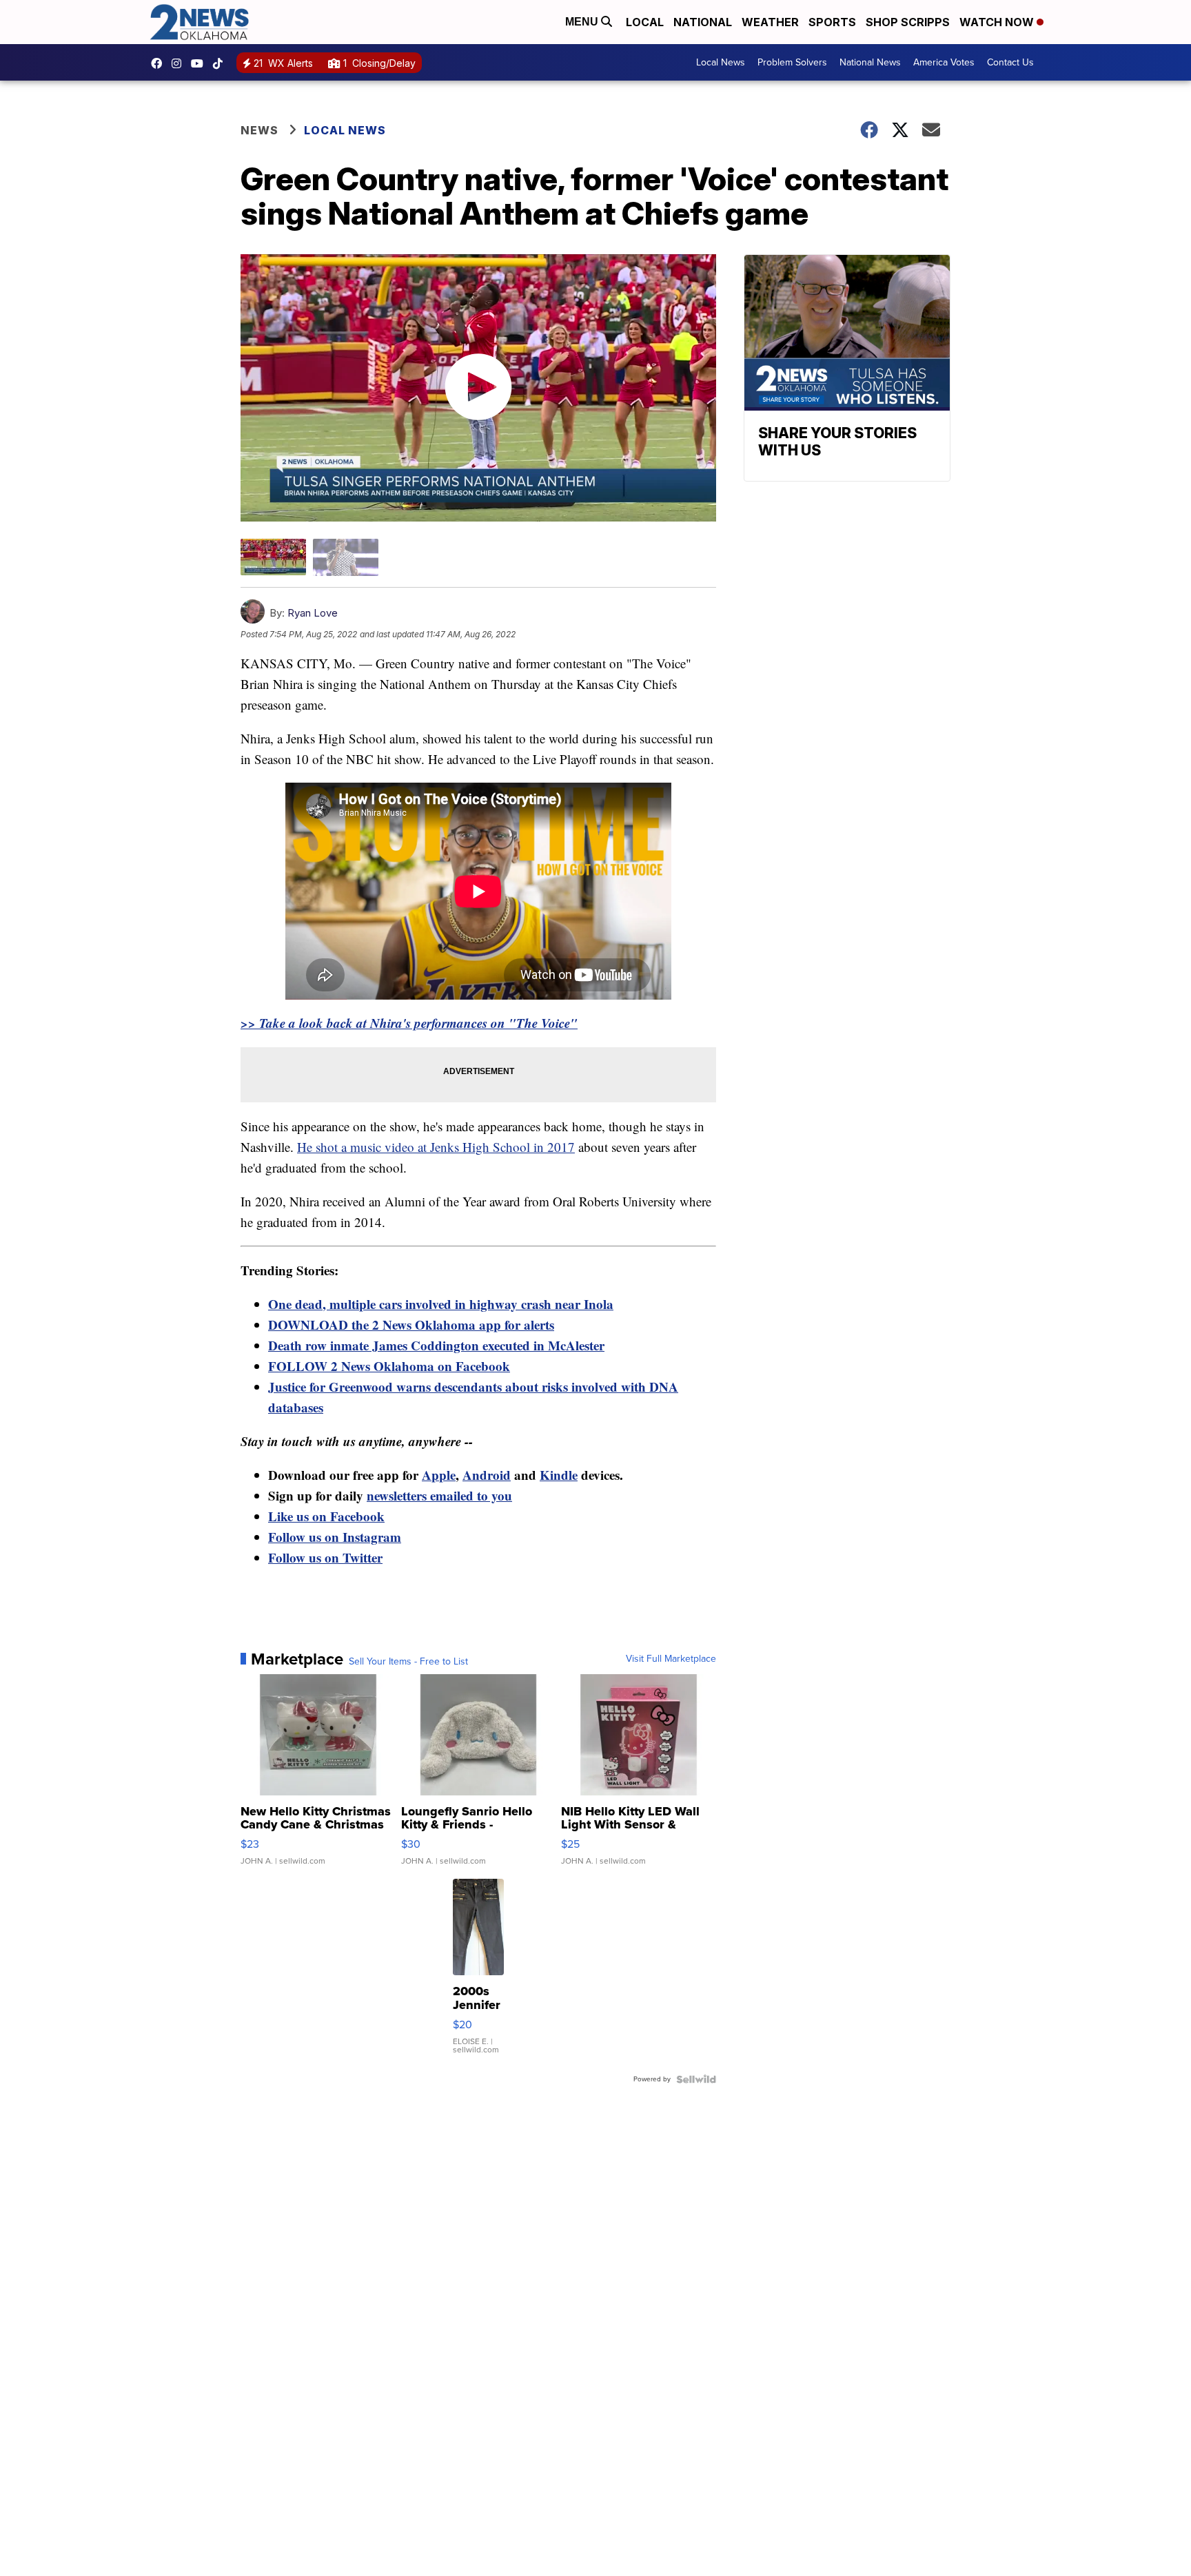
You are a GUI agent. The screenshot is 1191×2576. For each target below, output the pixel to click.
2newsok (180, 63)
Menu (583, 22)
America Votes (944, 62)
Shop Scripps (908, 22)
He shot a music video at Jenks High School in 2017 (436, 1147)
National (703, 22)
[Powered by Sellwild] (696, 2079)
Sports (832, 22)
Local (645, 22)
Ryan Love (313, 613)
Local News (721, 62)
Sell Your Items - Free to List (408, 1662)
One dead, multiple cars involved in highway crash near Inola (441, 1304)
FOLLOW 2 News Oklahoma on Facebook (389, 1366)
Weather (770, 22)
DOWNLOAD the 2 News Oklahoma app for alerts (411, 1325)
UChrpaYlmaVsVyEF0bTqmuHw (201, 63)
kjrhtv (160, 63)
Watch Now (998, 22)
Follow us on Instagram (335, 1537)
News (259, 130)
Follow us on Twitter (325, 1557)
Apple (439, 1475)
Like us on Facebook (326, 1516)
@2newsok (221, 63)
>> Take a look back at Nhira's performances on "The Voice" (409, 1023)
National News (870, 62)
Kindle (559, 1475)
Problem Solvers (792, 62)
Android (487, 1475)
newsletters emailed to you (439, 1495)
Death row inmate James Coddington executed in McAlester (436, 1345)
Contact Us (1010, 62)
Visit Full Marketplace (671, 1659)
